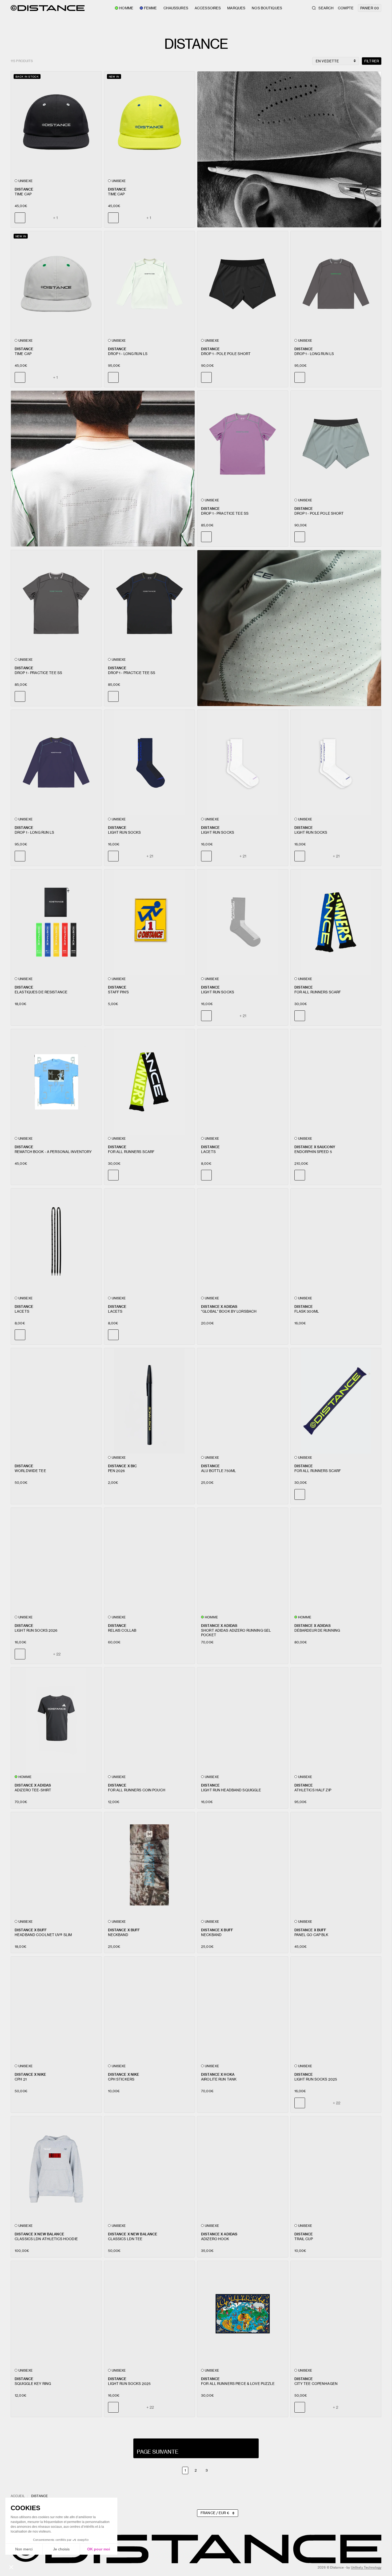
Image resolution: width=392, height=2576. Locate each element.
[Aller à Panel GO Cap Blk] (336, 1865)
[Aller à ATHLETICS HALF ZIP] (336, 1720)
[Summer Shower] (312, 377)
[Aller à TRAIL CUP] (336, 2169)
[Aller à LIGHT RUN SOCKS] (150, 763)
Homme (126, 8)
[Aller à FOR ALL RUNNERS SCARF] (336, 922)
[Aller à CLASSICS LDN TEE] (150, 2169)
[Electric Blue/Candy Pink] (138, 856)
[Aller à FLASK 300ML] (336, 1241)
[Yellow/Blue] (45, 218)
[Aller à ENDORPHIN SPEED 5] (336, 1082)
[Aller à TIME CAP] (56, 124)
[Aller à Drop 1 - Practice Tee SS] (243, 444)
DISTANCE (24, 189)
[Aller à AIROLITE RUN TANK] (243, 2009)
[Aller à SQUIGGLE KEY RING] (56, 2314)
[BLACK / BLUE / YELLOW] (126, 1175)
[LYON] (324, 2407)
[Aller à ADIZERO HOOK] (243, 2169)
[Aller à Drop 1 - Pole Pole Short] (243, 284)
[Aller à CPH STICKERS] (150, 2009)
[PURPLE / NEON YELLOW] (324, 1016)
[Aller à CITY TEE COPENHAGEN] (336, 2314)
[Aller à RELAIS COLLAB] (150, 1561)
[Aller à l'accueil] (48, 8)
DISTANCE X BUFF (31, 1930)
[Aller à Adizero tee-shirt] (56, 1720)
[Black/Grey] (126, 218)
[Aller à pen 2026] (150, 1401)
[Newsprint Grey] (126, 377)
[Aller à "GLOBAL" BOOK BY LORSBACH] (243, 1241)
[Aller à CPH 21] (56, 2009)
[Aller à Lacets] (243, 1082)
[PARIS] (312, 2407)
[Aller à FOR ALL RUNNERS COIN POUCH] (150, 1720)
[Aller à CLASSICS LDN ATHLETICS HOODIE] (56, 2169)
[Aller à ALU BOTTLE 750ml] (243, 1401)
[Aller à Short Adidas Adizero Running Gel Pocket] (243, 1561)
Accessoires (208, 8)
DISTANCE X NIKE (30, 2074)
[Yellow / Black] (45, 1335)
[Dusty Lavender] (32, 696)
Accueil (18, 2496)
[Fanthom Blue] (138, 377)
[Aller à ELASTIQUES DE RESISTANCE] (56, 922)
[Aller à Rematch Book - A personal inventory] (56, 1082)
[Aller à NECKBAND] (150, 1865)
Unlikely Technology (366, 2567)
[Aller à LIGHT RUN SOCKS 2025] (336, 2009)
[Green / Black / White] (312, 1016)
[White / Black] (219, 1175)
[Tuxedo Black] (231, 537)
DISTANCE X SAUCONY (315, 1147)
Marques (236, 8)
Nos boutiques (267, 8)
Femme (151, 8)
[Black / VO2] (312, 1175)
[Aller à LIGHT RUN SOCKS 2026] (56, 1561)
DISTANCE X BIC (123, 1466)
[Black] (312, 537)
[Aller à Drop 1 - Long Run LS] (150, 284)
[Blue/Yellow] (32, 218)
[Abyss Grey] (219, 377)
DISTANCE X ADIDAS (219, 1306)
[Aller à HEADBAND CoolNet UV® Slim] (56, 1865)
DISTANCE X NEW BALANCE (39, 2234)
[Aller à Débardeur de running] (336, 1561)
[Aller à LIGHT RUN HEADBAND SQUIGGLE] (243, 1720)
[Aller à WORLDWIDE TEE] (56, 1401)
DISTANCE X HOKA (218, 2074)
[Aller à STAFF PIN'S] (150, 922)
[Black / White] (231, 1175)
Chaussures (176, 8)
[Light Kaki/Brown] (126, 856)
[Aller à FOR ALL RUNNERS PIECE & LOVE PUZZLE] (243, 2314)
